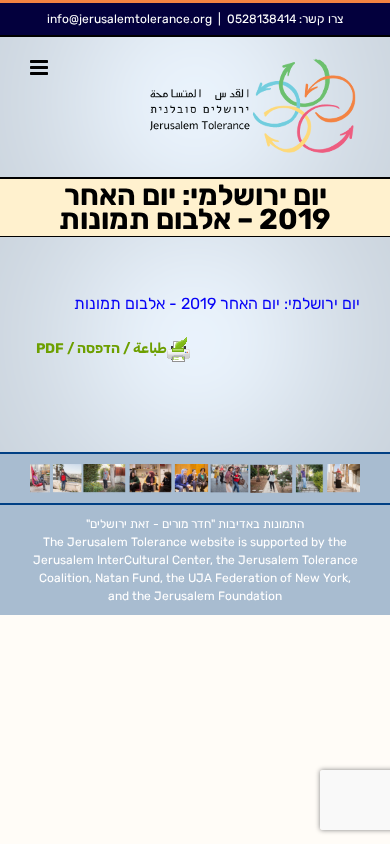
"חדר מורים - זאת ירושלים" (150, 524)
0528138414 (261, 19)
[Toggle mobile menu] (40, 67)
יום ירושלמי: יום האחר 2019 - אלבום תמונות (217, 303)
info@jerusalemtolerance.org (129, 19)
